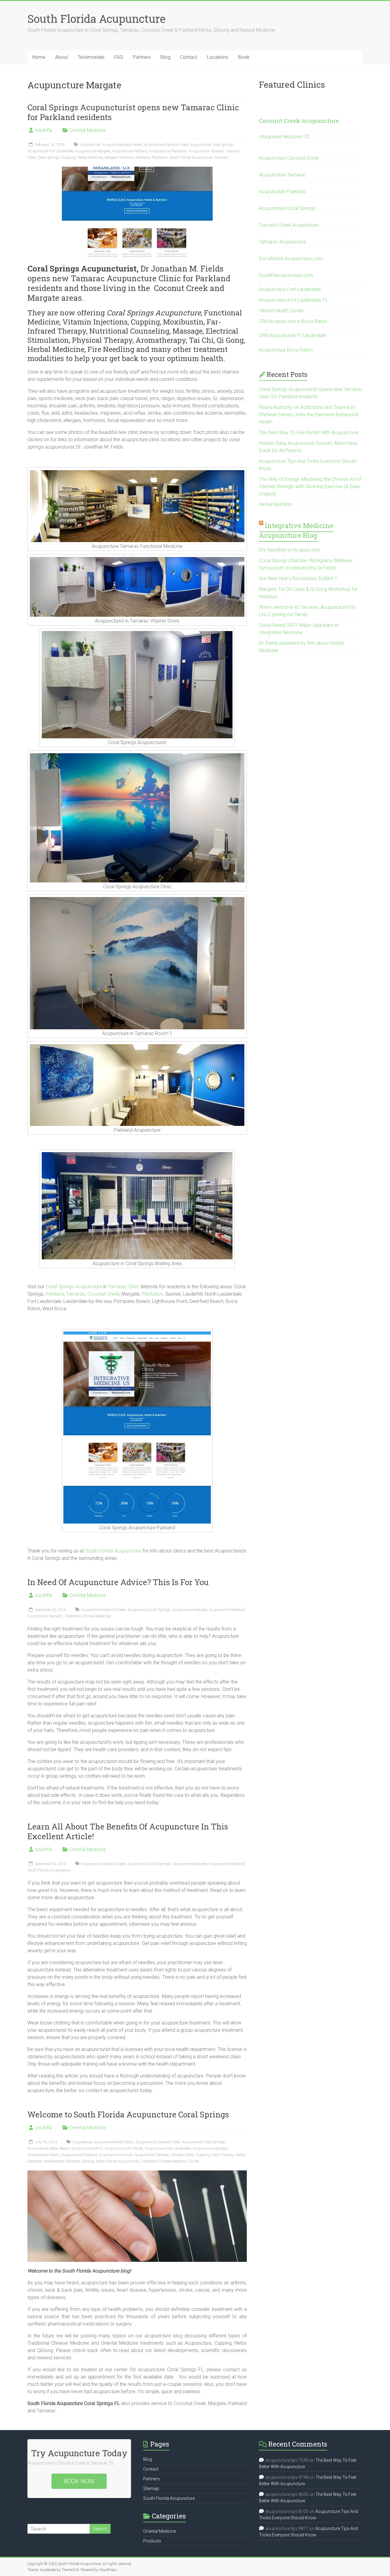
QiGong (88, 2161)
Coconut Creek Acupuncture (299, 121)
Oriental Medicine (88, 130)
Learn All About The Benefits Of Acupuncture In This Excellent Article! (128, 1831)
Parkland (143, 158)
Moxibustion (54, 2161)
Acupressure (82, 2142)
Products (152, 2541)
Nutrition (127, 158)
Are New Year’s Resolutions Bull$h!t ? (298, 578)
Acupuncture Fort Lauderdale (50, 151)
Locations (218, 57)
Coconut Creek (103, 1294)
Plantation (160, 158)
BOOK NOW (79, 2481)
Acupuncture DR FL (87, 2148)
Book (244, 57)
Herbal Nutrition (275, 504)
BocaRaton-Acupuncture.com (291, 259)
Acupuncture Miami (43, 2155)
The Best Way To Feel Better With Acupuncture (309, 433)
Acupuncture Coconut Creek (166, 145)
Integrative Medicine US (284, 137)
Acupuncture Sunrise (115, 2155)
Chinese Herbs (183, 2155)
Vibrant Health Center (281, 311)
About (62, 57)
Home (39, 57)
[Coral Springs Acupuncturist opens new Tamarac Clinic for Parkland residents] (137, 170)
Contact (189, 57)
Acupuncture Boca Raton (122, 145)
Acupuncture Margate (93, 151)
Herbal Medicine (90, 158)
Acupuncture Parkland (130, 151)
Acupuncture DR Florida (124, 2148)
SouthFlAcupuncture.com (286, 275)
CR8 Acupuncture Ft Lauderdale (293, 335)
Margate (111, 158)
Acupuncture (90, 145)
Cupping (68, 158)
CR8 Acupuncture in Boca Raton (293, 321)
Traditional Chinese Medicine (87, 1616)
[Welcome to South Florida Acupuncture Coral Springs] (137, 2173)
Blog (165, 57)
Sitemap (151, 2489)
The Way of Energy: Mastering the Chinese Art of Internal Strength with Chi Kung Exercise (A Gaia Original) (310, 486)
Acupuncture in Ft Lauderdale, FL (294, 300)
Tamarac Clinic (124, 1287)
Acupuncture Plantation (168, 151)
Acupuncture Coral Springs (212, 145)
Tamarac (221, 158)
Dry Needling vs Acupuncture (289, 550)
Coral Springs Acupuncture (74, 1287)
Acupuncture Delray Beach (48, 2148)
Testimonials (91, 57)
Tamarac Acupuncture (283, 242)
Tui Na (193, 2161)
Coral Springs (49, 158)
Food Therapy (222, 2155)
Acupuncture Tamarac (207, 151)
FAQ (119, 57)
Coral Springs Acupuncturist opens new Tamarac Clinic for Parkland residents (133, 112)
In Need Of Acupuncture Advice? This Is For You (118, 1582)
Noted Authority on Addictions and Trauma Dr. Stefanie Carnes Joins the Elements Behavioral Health (309, 415)
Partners (142, 57)
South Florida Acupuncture (96, 19)
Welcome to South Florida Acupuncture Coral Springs (128, 2114)
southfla (43, 130)
